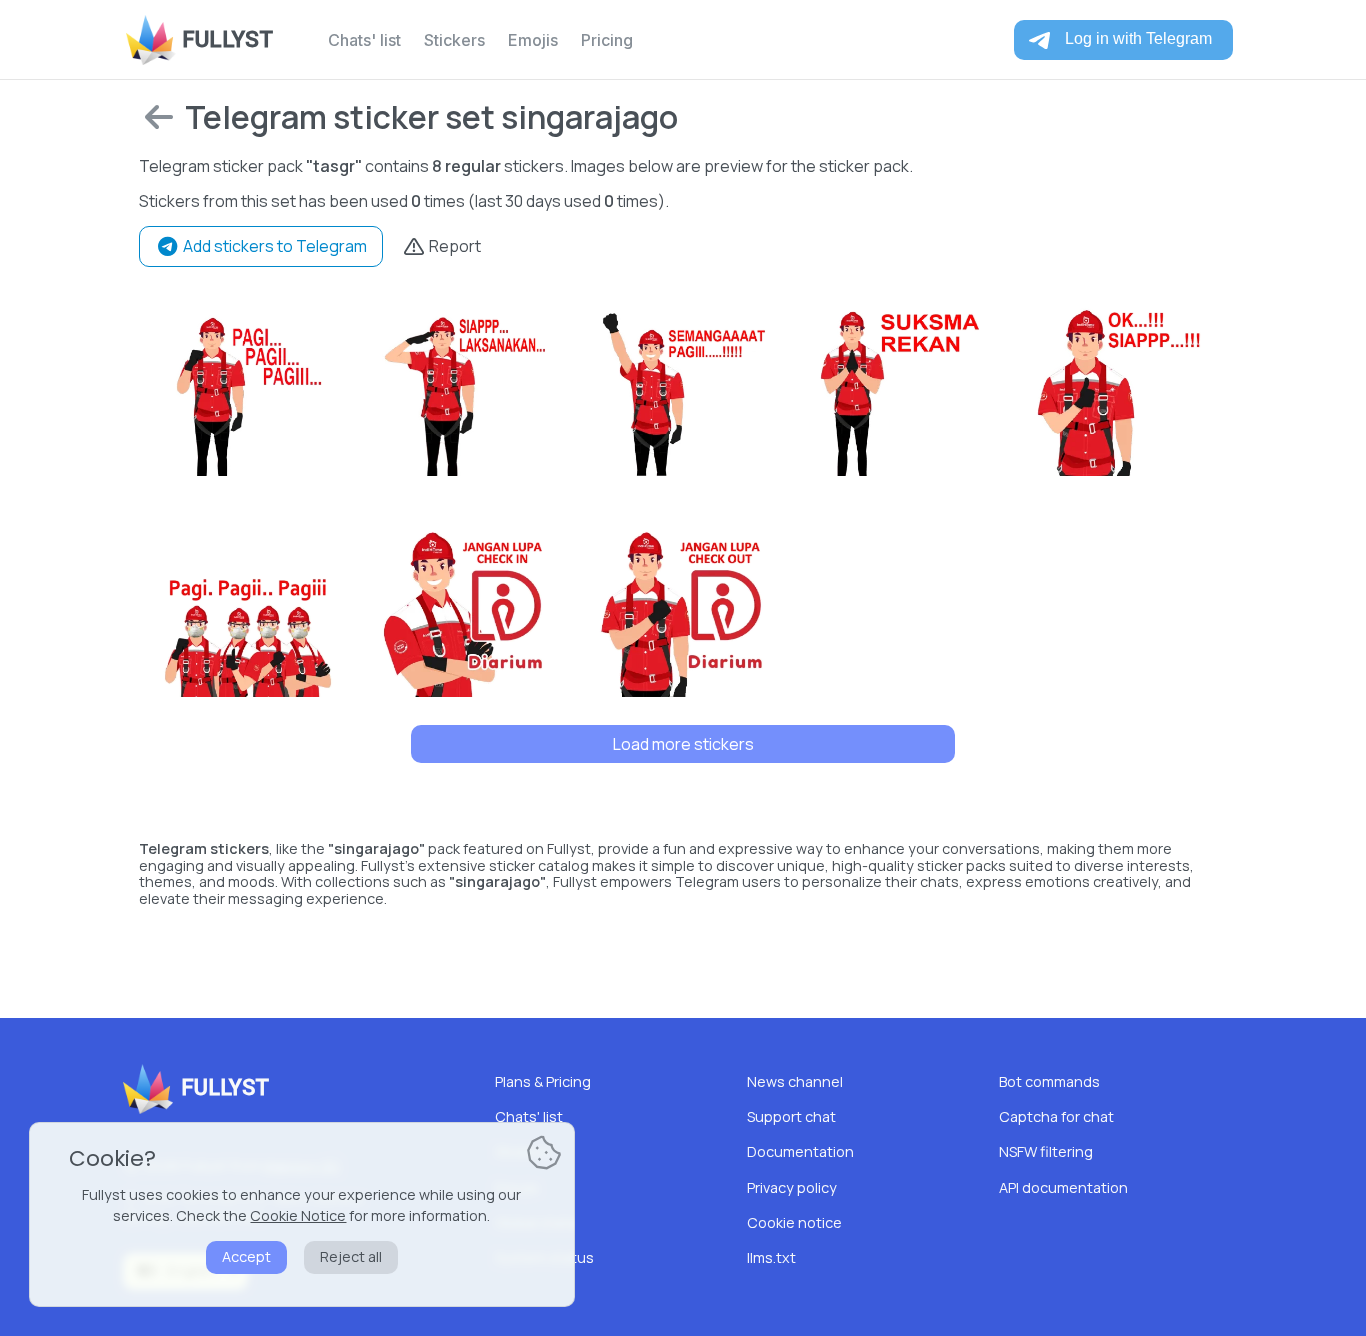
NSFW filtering (1046, 1151)
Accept (246, 1256)
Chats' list (364, 40)
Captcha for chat (1056, 1116)
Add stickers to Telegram (273, 246)
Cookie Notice (298, 1215)
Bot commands (1049, 1081)
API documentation (1063, 1187)
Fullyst (227, 39)
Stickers (454, 40)
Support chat (791, 1116)
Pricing (607, 40)
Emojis (533, 40)
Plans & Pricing (543, 1081)
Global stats (535, 1222)
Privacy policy (792, 1187)
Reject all (351, 1256)
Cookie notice (794, 1222)
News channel (795, 1081)
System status (544, 1257)
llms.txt (771, 1257)
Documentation (800, 1151)
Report (453, 246)
